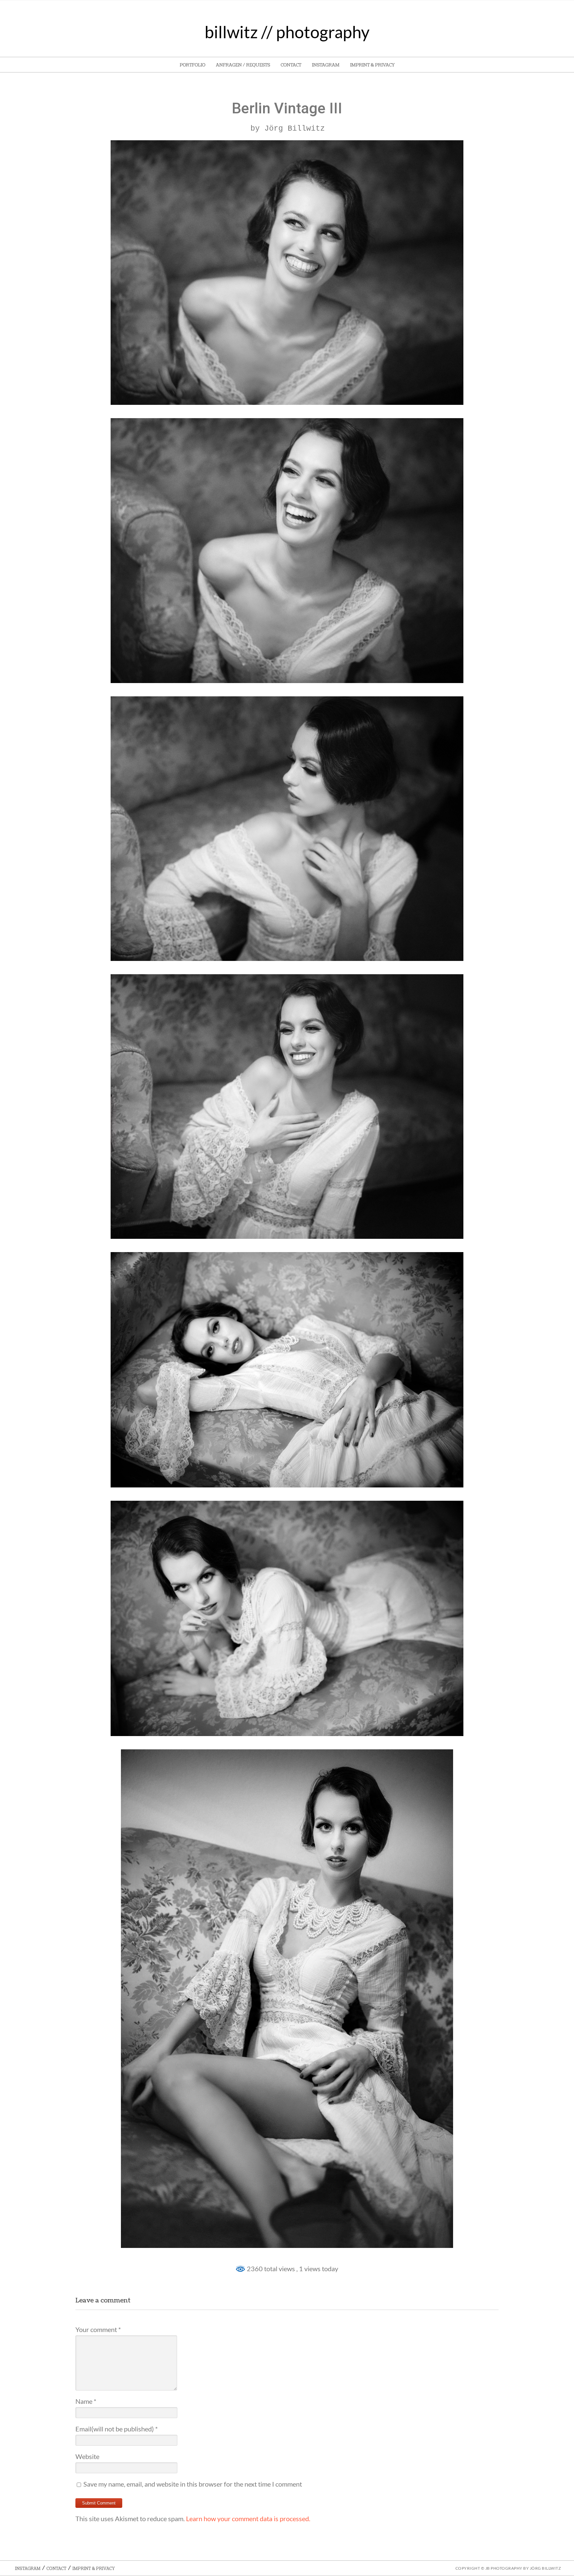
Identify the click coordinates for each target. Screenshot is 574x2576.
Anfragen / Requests (243, 65)
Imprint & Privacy (372, 65)
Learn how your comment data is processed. (248, 2518)
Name (86, 2401)
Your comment (98, 2329)
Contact (291, 65)
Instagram (326, 65)
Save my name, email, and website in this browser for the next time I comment (193, 2484)
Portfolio (192, 65)
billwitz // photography (287, 32)
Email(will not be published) (117, 2429)
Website (87, 2456)
